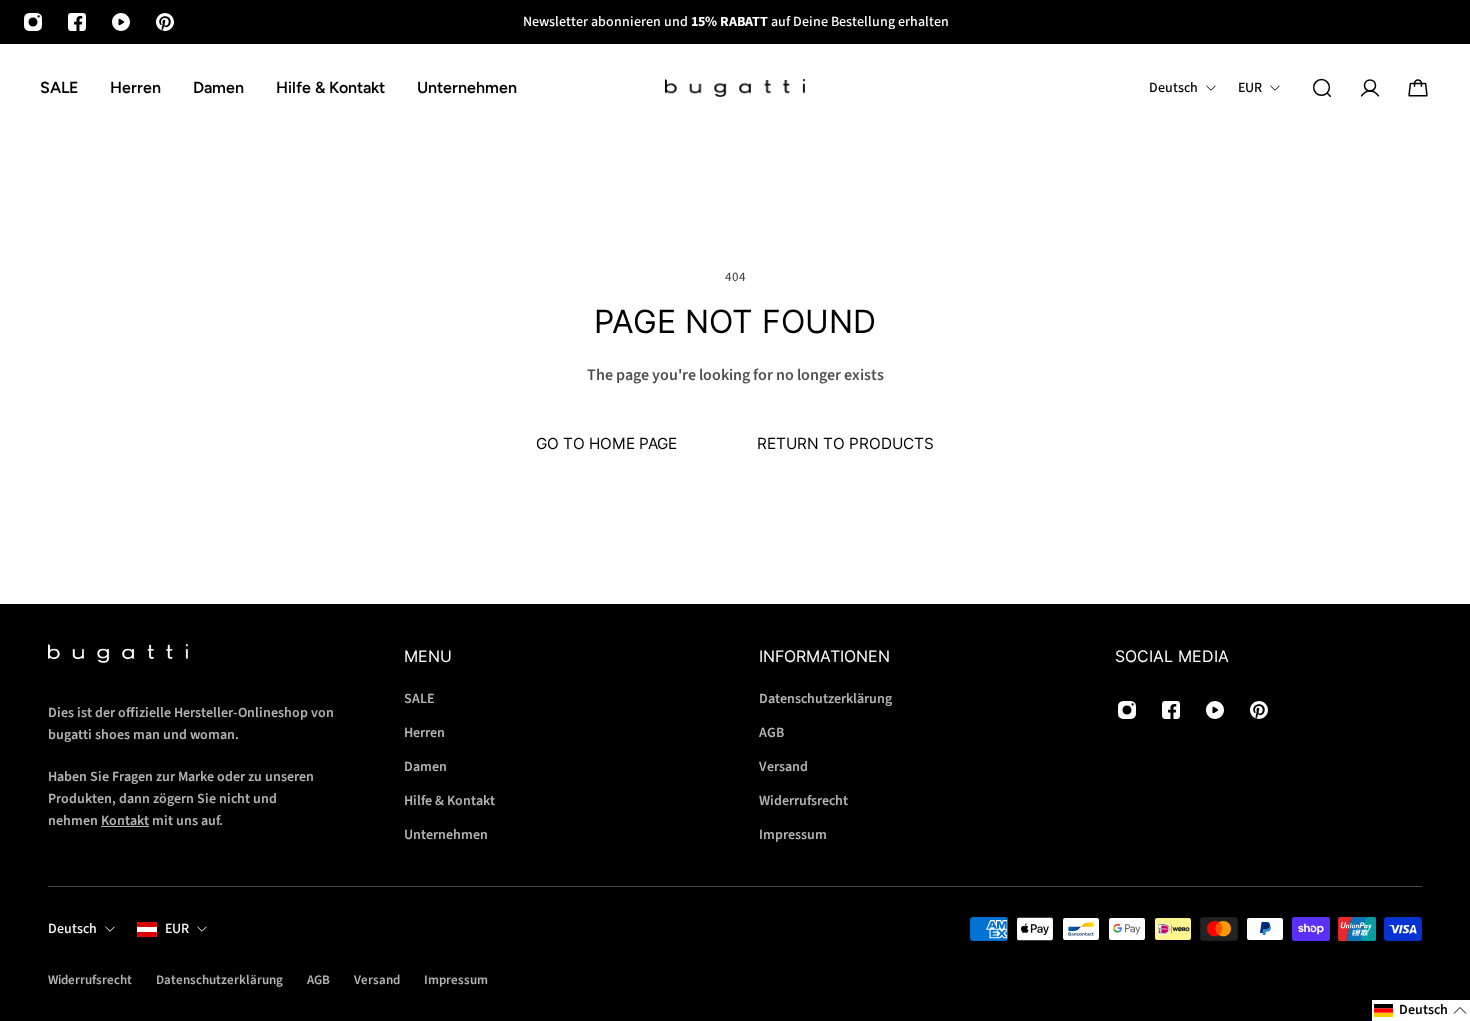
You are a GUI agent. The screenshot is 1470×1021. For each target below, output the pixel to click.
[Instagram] (33, 22)
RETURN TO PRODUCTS (845, 443)
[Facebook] (77, 22)
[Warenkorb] (1418, 88)
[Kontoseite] (1370, 88)
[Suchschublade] (1322, 88)
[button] (1421, 1010)
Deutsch (72, 929)
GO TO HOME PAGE (606, 443)
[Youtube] (121, 22)
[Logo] (735, 88)
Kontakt (125, 821)
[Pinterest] (165, 22)
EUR (177, 929)
